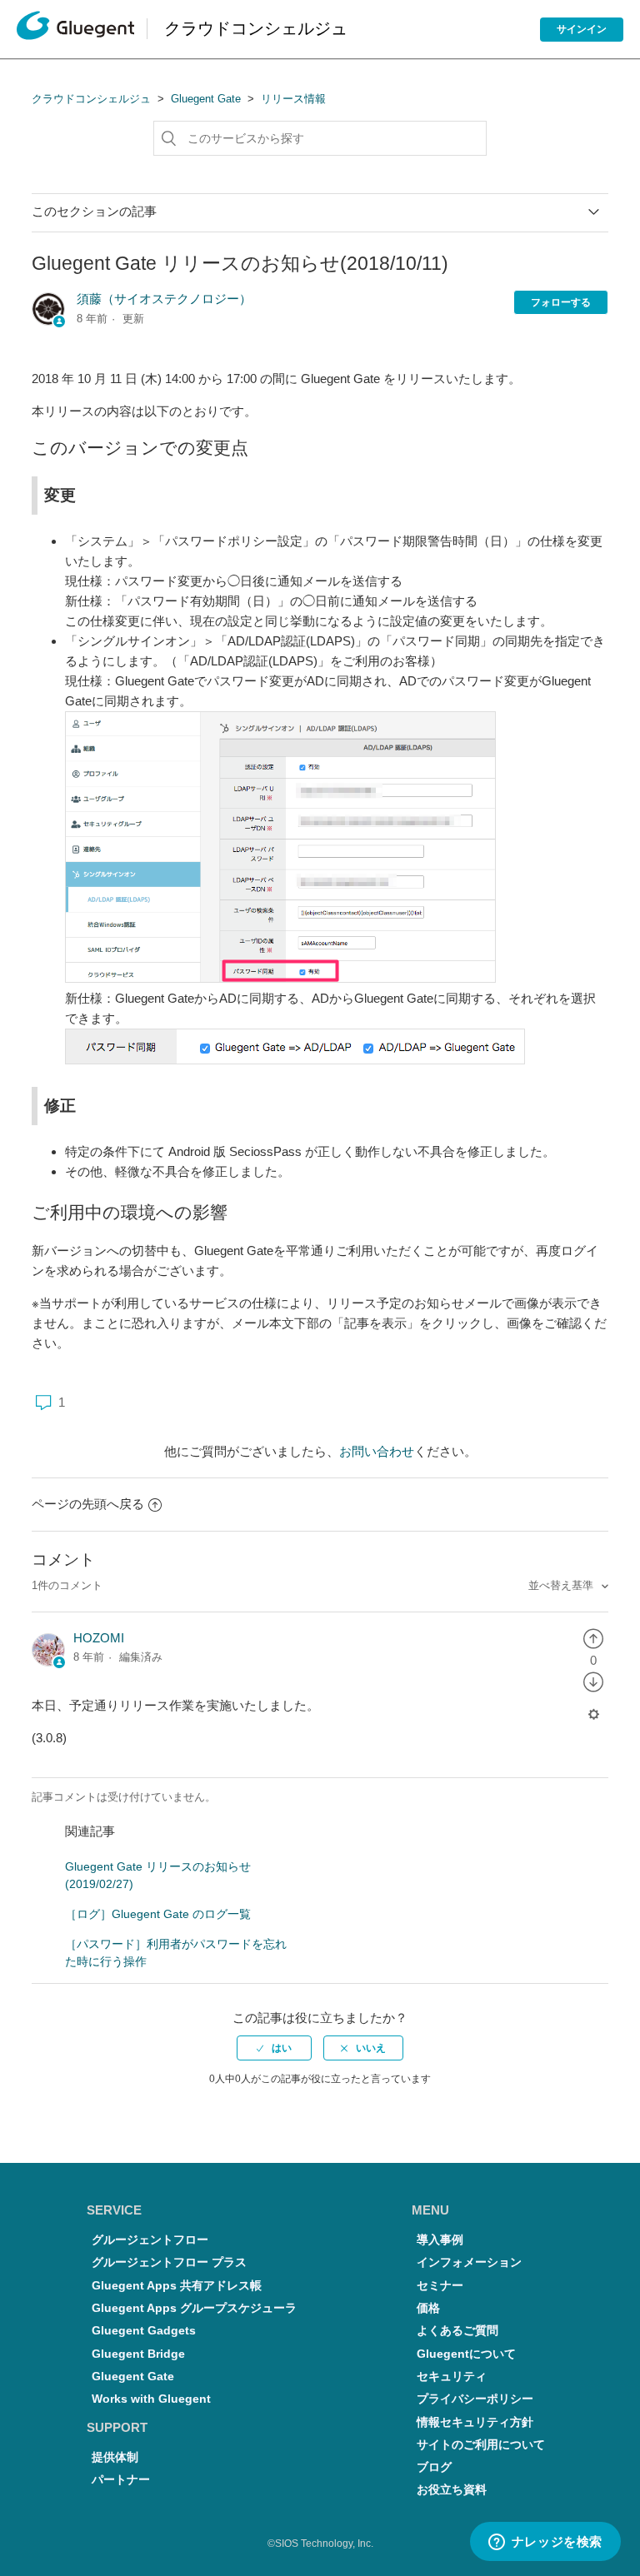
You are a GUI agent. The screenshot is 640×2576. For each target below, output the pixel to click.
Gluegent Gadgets (144, 2331)
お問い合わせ (377, 1451)
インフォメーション (469, 2262)
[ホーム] (75, 30)
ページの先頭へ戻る (88, 1504)
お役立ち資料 (452, 2490)
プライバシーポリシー (475, 2399)
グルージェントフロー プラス (169, 2262)
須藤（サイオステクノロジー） (164, 299)
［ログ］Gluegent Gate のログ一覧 (158, 1914)
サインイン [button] (582, 29)
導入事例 (440, 2240)
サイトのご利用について (481, 2445)
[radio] (593, 1638)
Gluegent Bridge (138, 2354)
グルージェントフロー (150, 2240)
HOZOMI (99, 1638)
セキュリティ (452, 2377)
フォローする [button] (561, 302)
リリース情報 (293, 99)
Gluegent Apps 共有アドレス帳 (177, 2286)
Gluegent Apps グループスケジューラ (194, 2308)
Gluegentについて (466, 2354)
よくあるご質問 (457, 2331)
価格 (428, 2308)
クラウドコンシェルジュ (91, 99)
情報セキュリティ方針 (475, 2422)
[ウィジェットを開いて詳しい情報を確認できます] (545, 2543)
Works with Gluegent (151, 2399)
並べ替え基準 (562, 1585)
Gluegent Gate (206, 99)
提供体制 (115, 2457)
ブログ (434, 2467)
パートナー (121, 2480)
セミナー (440, 2286)
